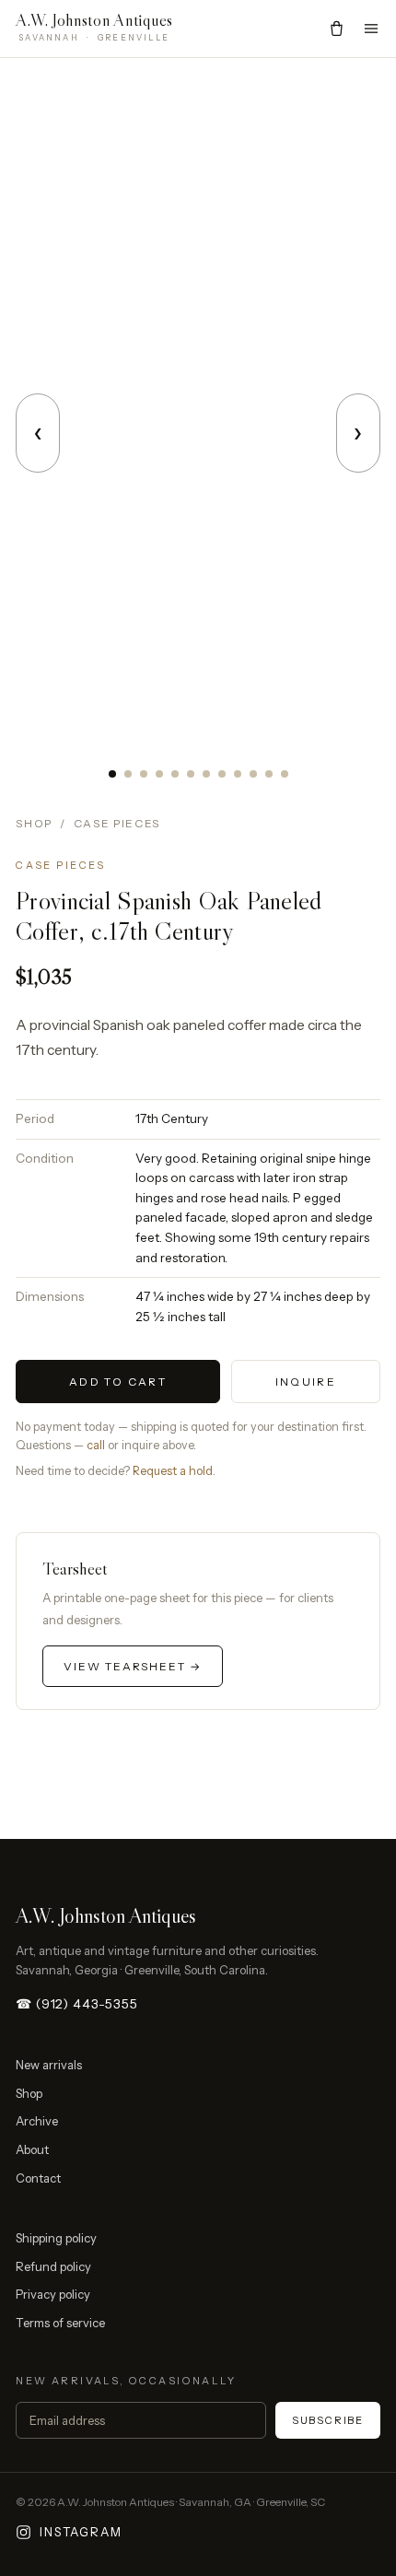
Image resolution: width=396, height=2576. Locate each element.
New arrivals (49, 2065)
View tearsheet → (133, 1666)
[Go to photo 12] (285, 774)
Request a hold (173, 1471)
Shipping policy (56, 2238)
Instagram (81, 2532)
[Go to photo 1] (112, 774)
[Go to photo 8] (222, 774)
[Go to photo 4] (159, 774)
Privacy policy (53, 2294)
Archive (37, 2121)
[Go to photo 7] (206, 774)
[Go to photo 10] (253, 774)
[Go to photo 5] (175, 774)
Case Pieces (117, 823)
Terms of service (60, 2323)
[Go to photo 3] (144, 774)
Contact (38, 2178)
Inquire (306, 1382)
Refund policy (53, 2266)
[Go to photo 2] (128, 774)
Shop (34, 823)
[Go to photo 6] (191, 774)
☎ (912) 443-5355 (76, 2004)
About (32, 2149)
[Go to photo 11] (269, 774)
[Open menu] (371, 29)
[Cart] (337, 28)
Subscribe (328, 2420)
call (96, 1445)
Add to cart (118, 1382)
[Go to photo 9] (238, 774)
